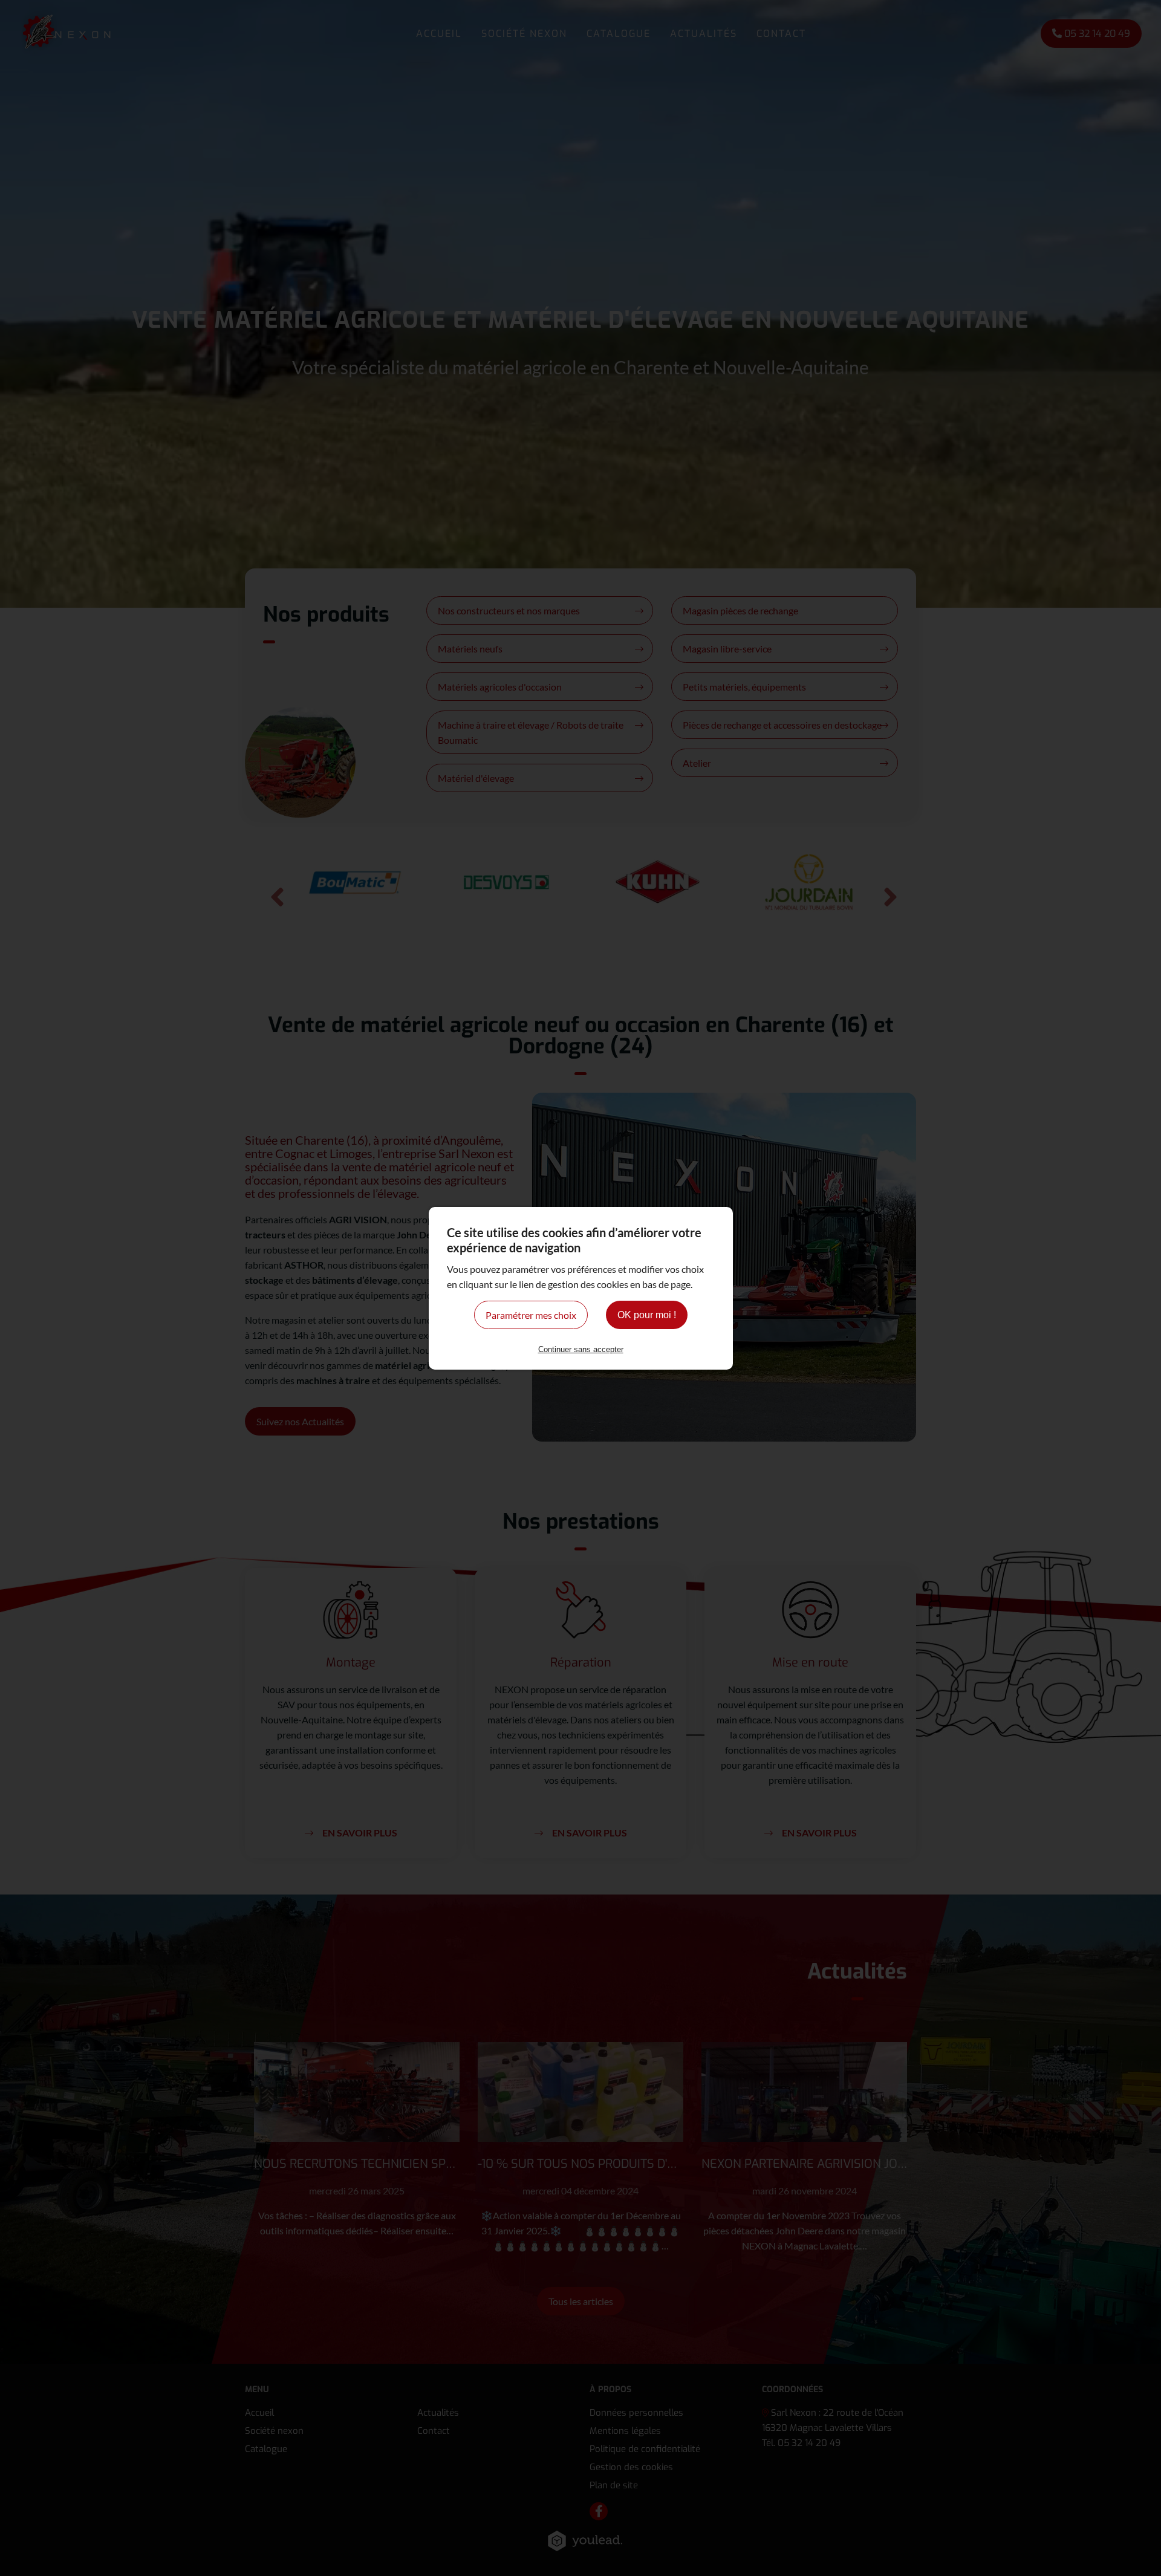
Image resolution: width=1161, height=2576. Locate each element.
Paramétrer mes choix (531, 1315)
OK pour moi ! (647, 1315)
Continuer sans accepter (581, 1349)
